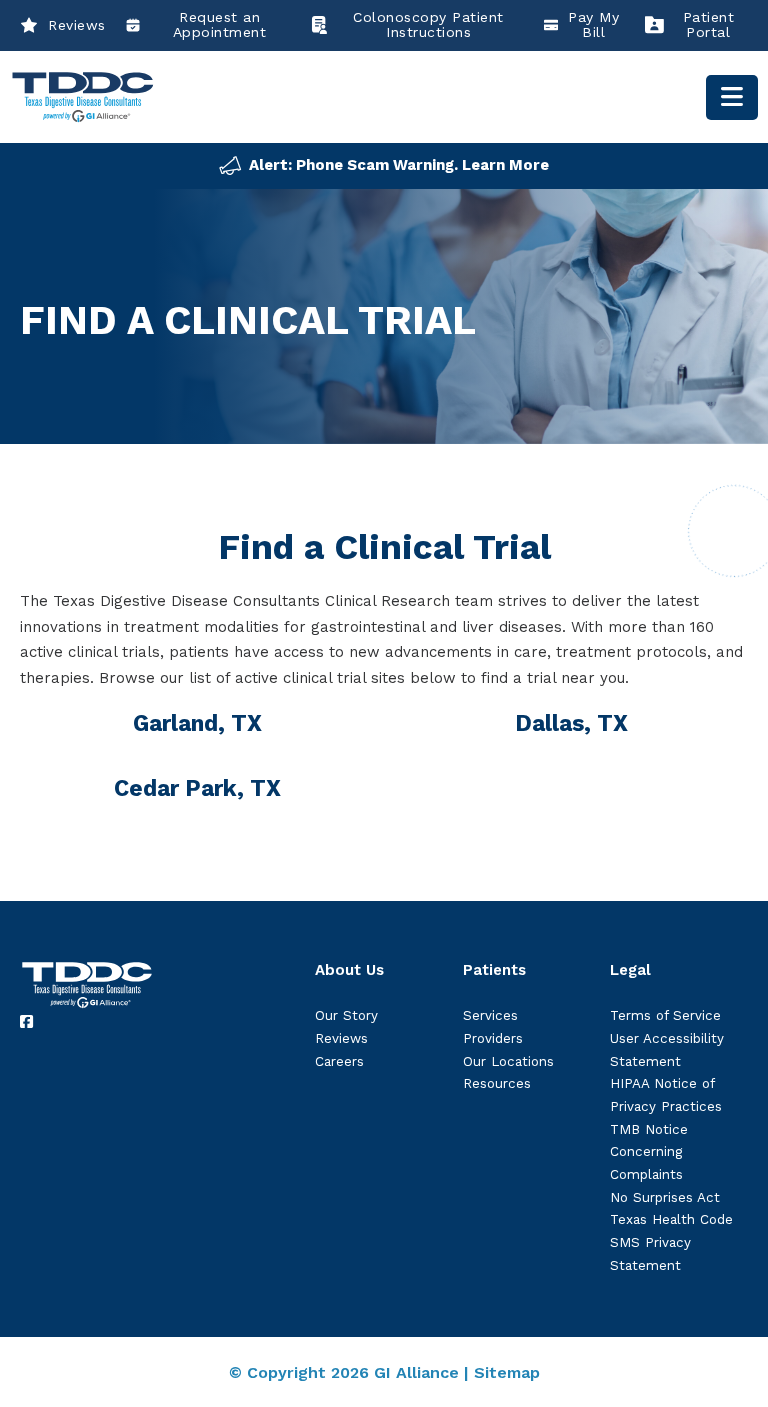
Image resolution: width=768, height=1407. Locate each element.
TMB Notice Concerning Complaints (649, 1152)
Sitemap (507, 1372)
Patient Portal (709, 25)
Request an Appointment (220, 25)
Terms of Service (665, 1015)
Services (490, 1015)
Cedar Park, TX (197, 788)
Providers (493, 1038)
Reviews (77, 25)
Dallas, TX (571, 723)
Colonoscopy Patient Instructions (428, 25)
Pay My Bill (593, 25)
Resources (497, 1083)
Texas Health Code (671, 1219)
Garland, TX (197, 723)
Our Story (346, 1015)
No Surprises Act (665, 1197)
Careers (339, 1061)
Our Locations (508, 1061)
